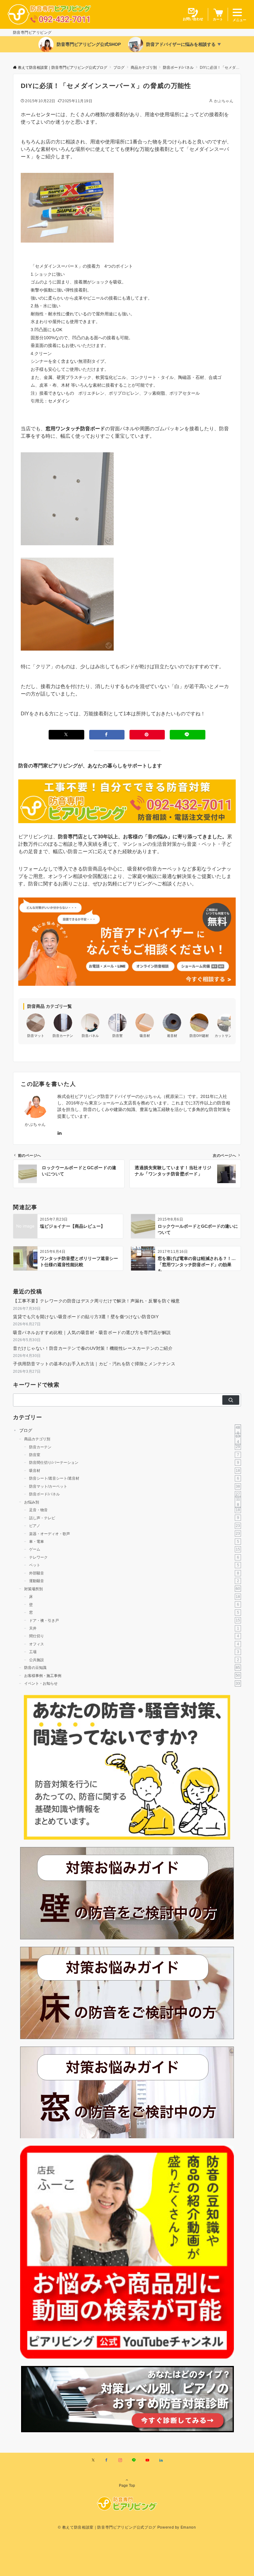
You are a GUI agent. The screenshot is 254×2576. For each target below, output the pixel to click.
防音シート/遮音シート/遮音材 (134, 1478)
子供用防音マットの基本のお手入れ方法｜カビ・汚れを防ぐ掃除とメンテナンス (94, 1364)
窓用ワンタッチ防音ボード (75, 429)
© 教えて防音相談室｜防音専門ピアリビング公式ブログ (107, 2527)
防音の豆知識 (132, 1668)
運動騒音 (134, 1581)
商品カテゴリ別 (132, 1439)
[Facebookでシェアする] (107, 735)
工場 (134, 1652)
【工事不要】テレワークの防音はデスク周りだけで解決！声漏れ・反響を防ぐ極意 (96, 1301)
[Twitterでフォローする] (93, 2460)
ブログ (130, 1431)
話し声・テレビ (134, 1518)
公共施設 (134, 1660)
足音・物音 (135, 1510)
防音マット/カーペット (135, 1486)
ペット (134, 1565)
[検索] (231, 1400)
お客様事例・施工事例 (132, 1675)
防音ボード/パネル (135, 1494)
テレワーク (134, 1557)
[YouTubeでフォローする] (147, 2460)
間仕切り (134, 1636)
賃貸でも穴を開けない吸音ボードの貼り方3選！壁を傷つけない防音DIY (86, 1317)
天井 (134, 1628)
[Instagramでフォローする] (120, 2460)
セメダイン (59, 401)
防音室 (134, 1455)
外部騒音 (134, 1573)
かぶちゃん (224, 101)
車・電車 (134, 1541)
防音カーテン (135, 1447)
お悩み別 (132, 1502)
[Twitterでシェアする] (66, 735)
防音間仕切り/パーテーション (134, 1462)
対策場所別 (132, 1589)
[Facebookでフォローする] (107, 2460)
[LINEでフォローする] (134, 2460)
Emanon (188, 2527)
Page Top (127, 2485)
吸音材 (135, 1470)
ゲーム (135, 1549)
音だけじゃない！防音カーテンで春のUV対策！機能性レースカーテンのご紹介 (93, 1348)
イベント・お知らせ (132, 1683)
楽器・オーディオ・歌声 (135, 1533)
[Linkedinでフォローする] (59, 1133)
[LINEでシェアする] (187, 735)
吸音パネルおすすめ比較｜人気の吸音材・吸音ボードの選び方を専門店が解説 (92, 1332)
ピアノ (135, 1526)
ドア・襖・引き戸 (135, 1620)
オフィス (134, 1644)
